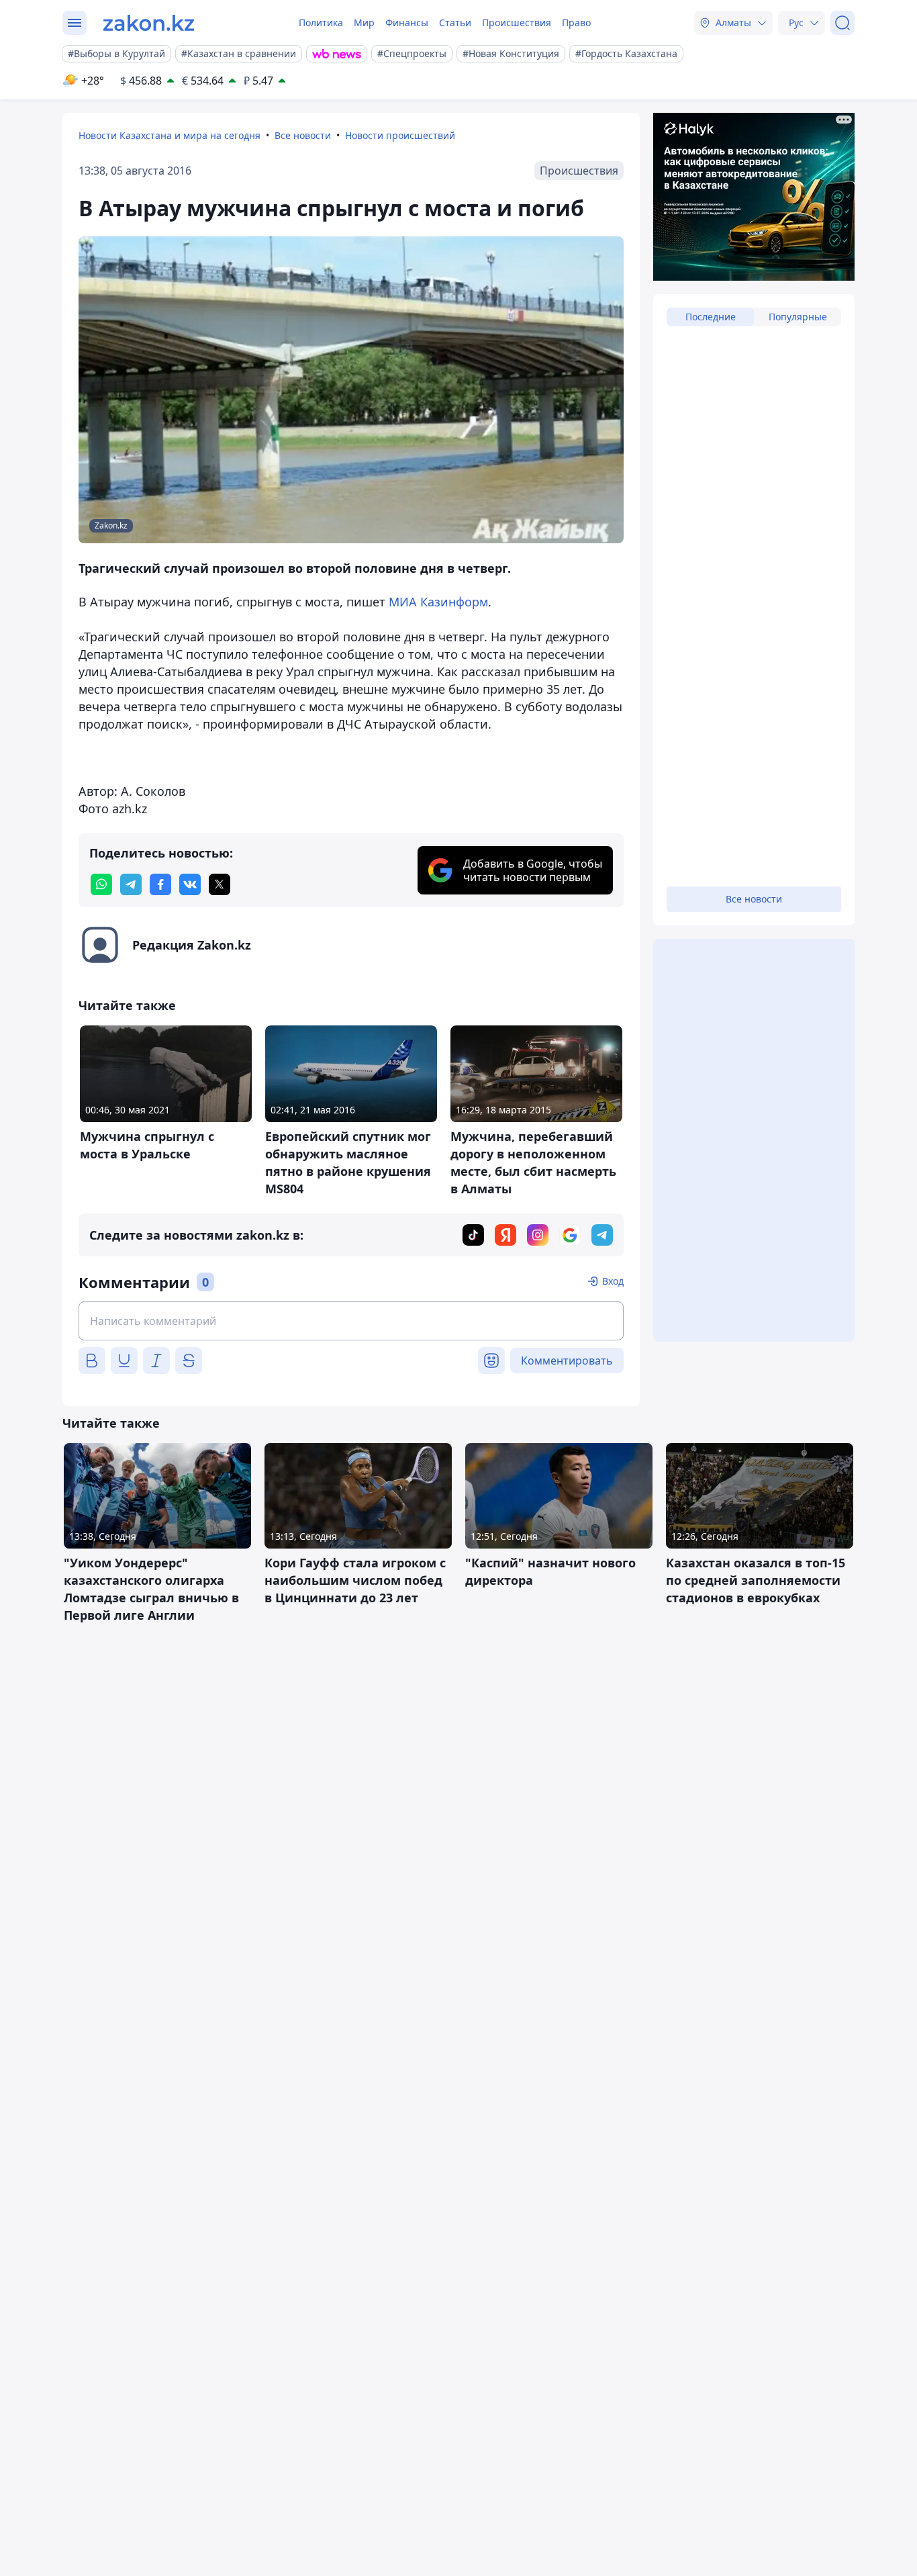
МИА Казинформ (438, 602)
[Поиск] (842, 23)
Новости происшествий (400, 135)
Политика (321, 22)
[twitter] (220, 884)
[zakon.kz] (149, 23)
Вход (613, 1281)
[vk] (190, 884)
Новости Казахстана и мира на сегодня (170, 135)
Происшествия (517, 22)
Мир (364, 22)
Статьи (455, 22)
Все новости (303, 135)
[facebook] (160, 884)
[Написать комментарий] (351, 1321)
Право (576, 22)
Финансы (407, 22)
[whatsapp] (101, 884)
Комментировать (567, 1361)
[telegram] (131, 884)
